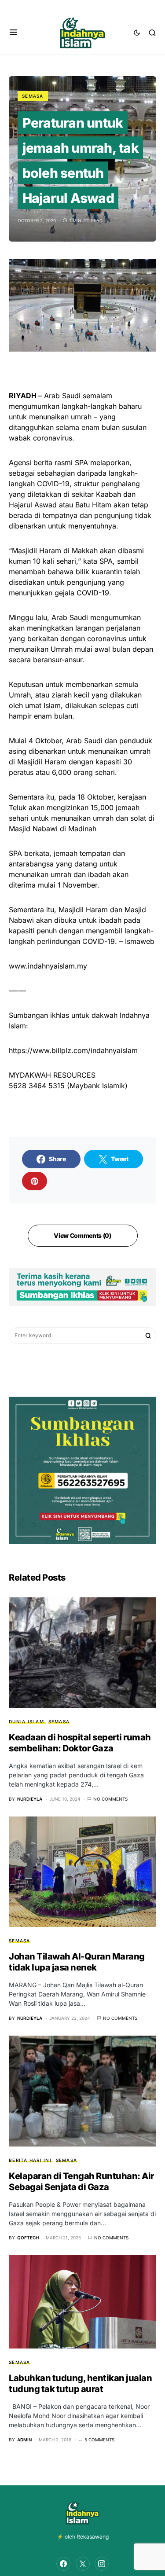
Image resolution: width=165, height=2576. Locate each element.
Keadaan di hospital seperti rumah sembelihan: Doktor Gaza (80, 1743)
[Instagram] (102, 2564)
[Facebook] (63, 2564)
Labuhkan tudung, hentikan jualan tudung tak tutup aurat (80, 2383)
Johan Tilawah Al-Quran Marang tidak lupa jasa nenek (77, 1962)
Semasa (33, 96)
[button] (13, 33)
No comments (110, 1799)
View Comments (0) (82, 1235)
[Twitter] (83, 2564)
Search (148, 1336)
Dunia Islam (26, 1721)
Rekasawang (93, 2537)
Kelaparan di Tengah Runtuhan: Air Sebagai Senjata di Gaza (81, 2182)
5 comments (99, 2440)
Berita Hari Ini (30, 2160)
